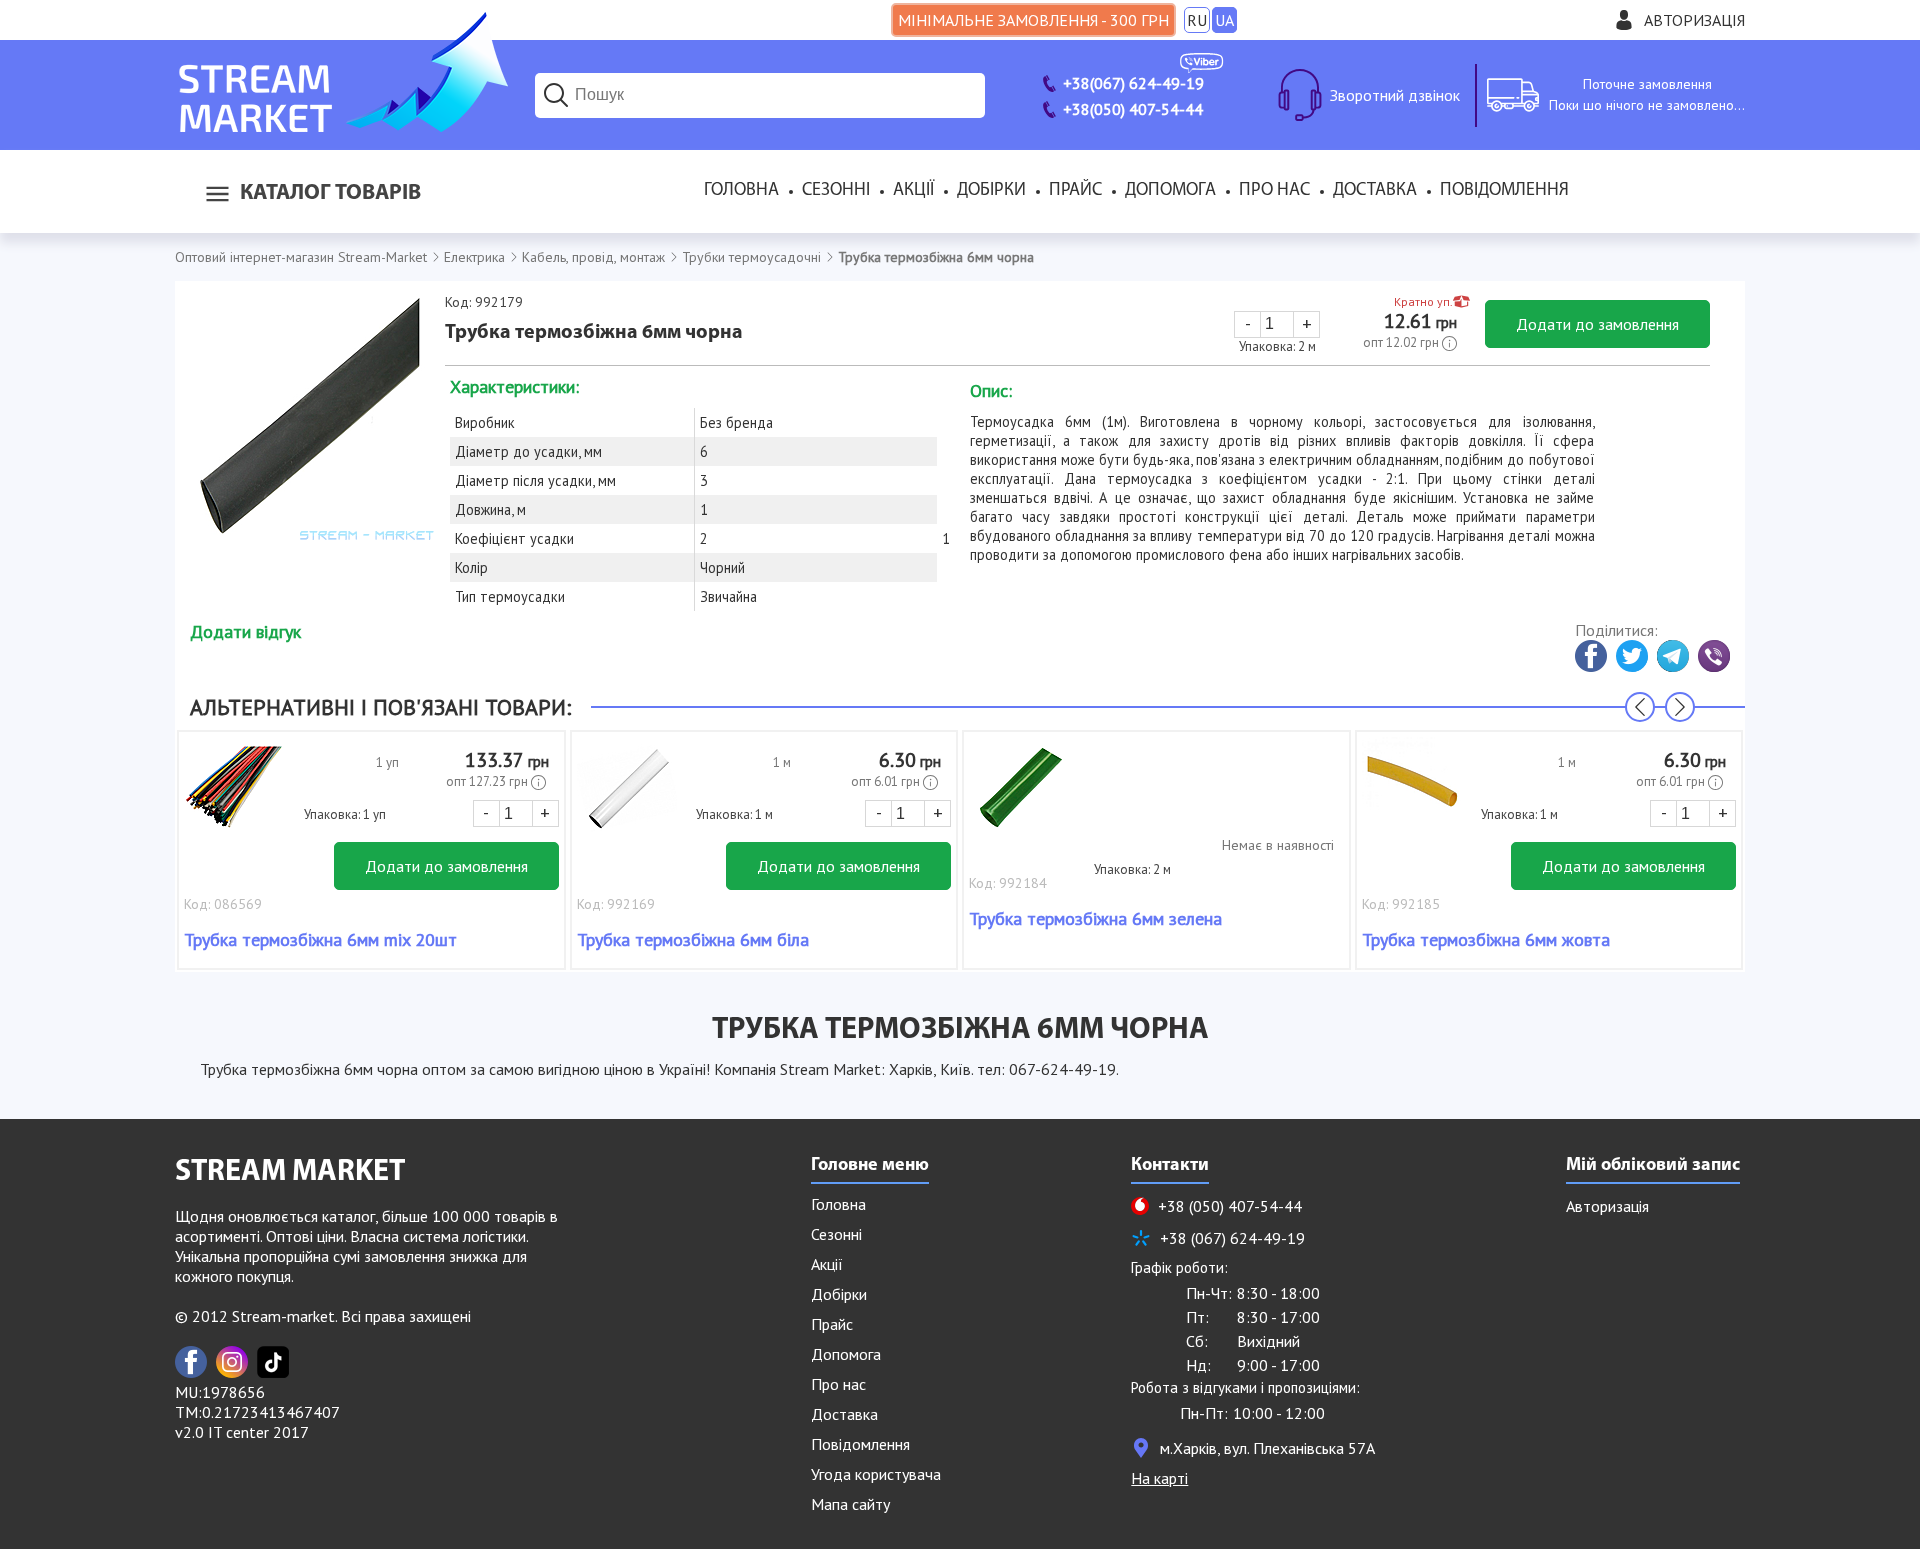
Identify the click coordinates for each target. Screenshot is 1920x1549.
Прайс (1075, 191)
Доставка (1375, 191)
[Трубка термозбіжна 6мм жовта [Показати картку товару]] (1412, 797)
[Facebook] (191, 1362)
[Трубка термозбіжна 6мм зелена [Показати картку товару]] (1019, 797)
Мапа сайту (850, 1504)
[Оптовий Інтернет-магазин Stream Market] (341, 126)
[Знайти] (556, 95)
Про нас (1274, 191)
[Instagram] (232, 1362)
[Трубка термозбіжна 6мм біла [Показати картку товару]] (627, 797)
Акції (913, 191)
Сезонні (836, 191)
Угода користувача (876, 1474)
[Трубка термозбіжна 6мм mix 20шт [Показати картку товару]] (234, 797)
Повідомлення (1504, 191)
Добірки (991, 191)
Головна (741, 191)
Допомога (1170, 191)
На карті (1159, 1478)
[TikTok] (273, 1362)
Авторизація (1694, 20)
